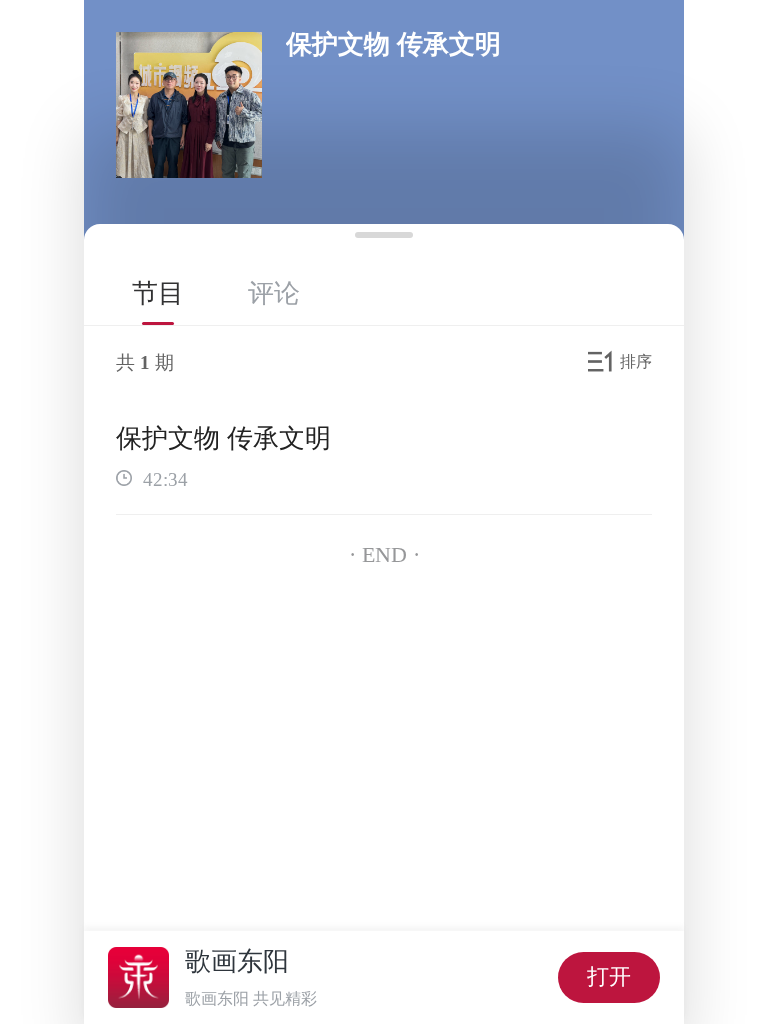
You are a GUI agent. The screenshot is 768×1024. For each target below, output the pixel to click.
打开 (609, 976)
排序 (636, 361)
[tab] (158, 293)
